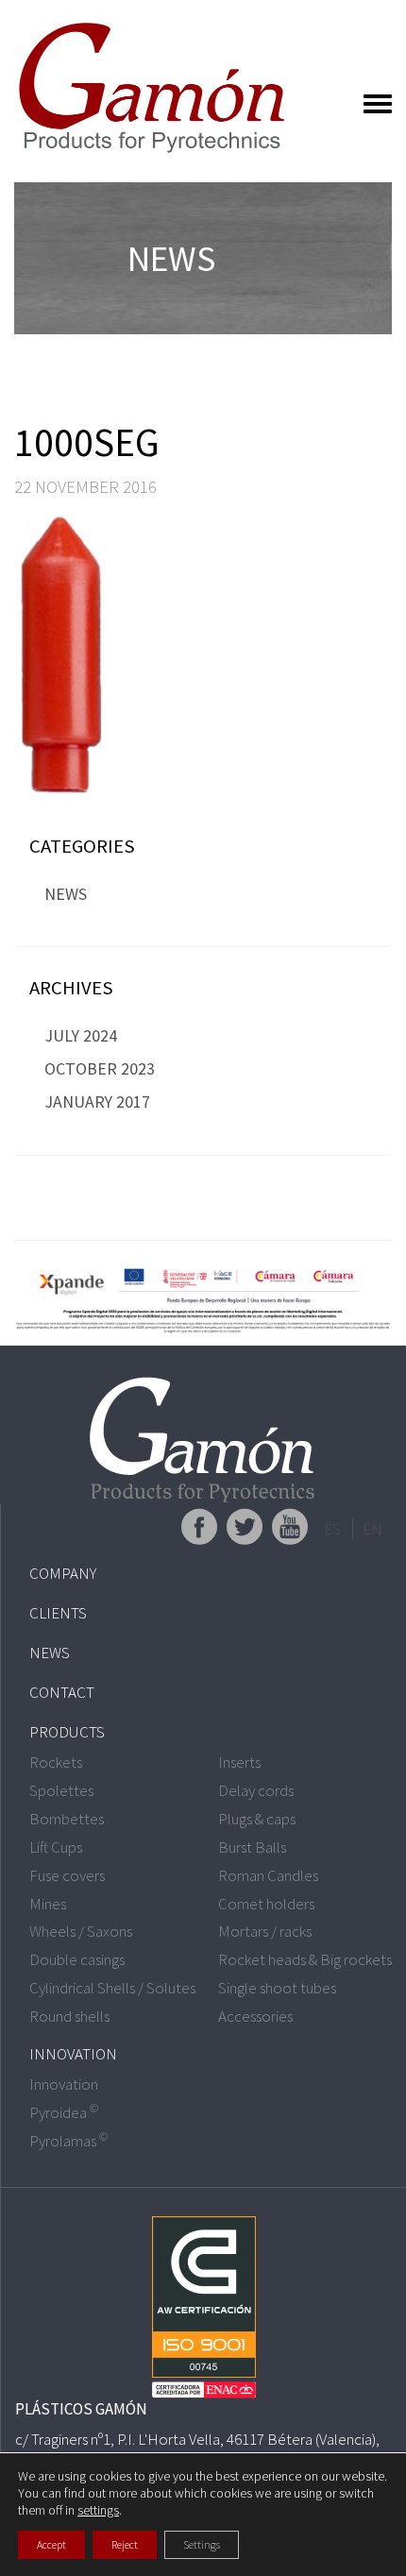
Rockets (56, 1762)
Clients (58, 1613)
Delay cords (256, 1790)
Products (67, 1732)
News (66, 894)
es (332, 1529)
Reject (125, 2544)
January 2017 (97, 1102)
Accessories (255, 2016)
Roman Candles (268, 1875)
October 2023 (100, 1068)
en (372, 1529)
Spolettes (61, 1790)
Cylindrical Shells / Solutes (112, 1988)
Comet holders (266, 1904)
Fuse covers (67, 1875)
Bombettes (67, 1819)
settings (98, 2510)
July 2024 (81, 1035)
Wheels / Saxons (81, 1931)
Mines (48, 1904)
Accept (51, 2544)
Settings (202, 2544)
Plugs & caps (257, 1819)
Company (63, 1573)
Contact (62, 1692)
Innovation (73, 2054)
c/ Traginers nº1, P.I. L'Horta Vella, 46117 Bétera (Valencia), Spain (197, 2449)
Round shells (69, 2016)
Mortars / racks (265, 1931)
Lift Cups (56, 1847)
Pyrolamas (68, 2141)
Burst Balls (252, 1847)
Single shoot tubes (277, 1988)
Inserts (239, 1762)
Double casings (77, 1959)
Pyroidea (64, 2112)
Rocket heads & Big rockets (305, 1959)
